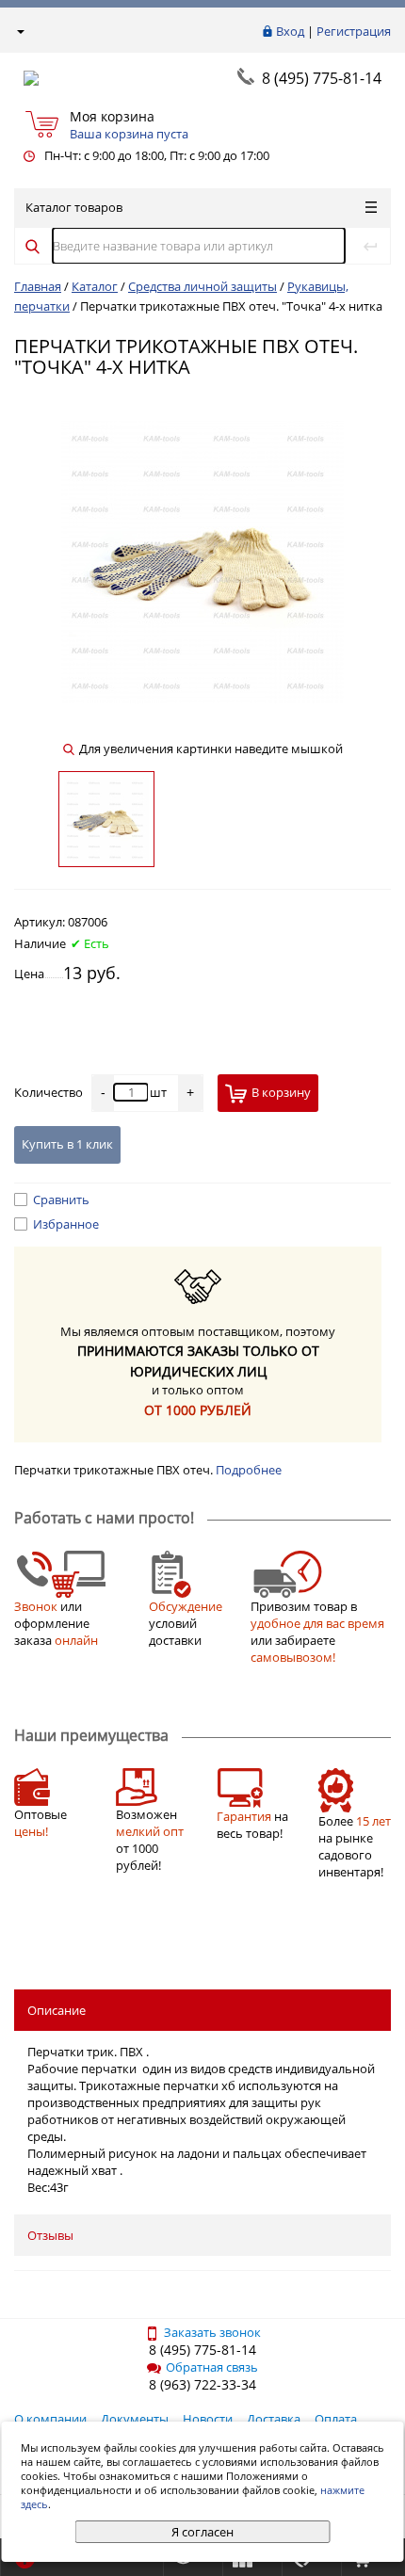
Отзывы (50, 2235)
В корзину (281, 1092)
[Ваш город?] (19, 31)
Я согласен (202, 2532)
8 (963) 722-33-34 (202, 2384)
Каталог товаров (74, 207)
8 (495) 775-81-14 (322, 78)
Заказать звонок (212, 2332)
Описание (57, 2010)
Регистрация (354, 31)
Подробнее (249, 1470)
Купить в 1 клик (67, 1144)
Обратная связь (212, 2367)
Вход (290, 31)
